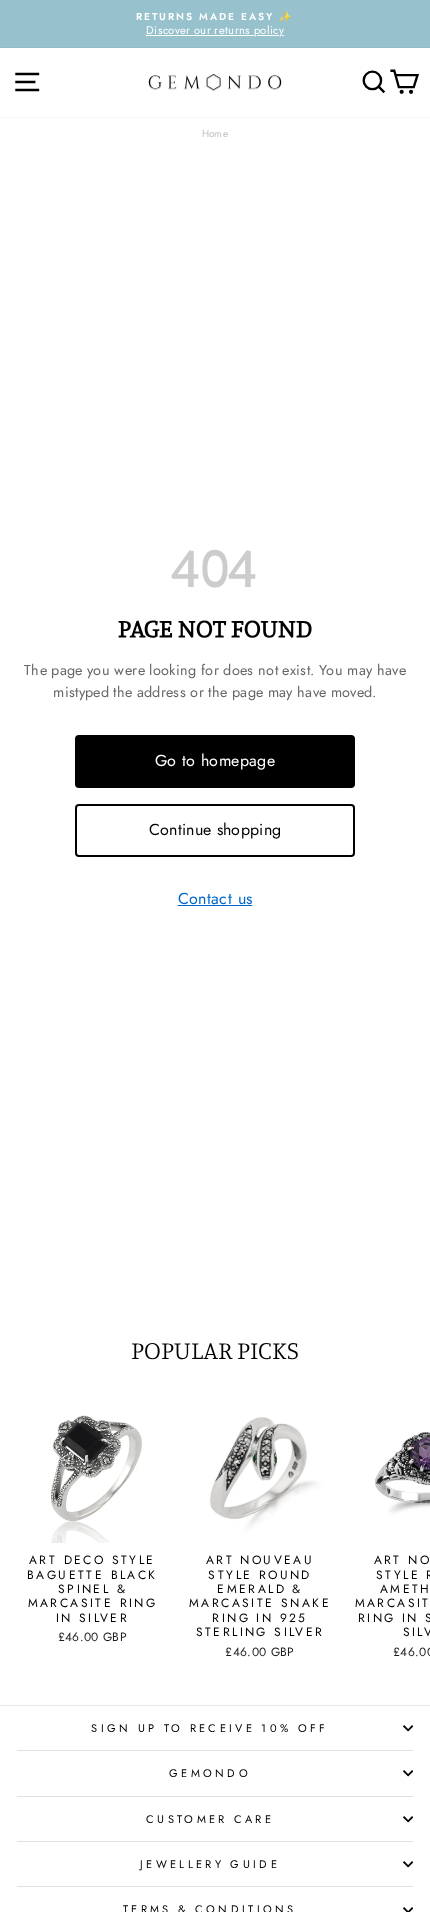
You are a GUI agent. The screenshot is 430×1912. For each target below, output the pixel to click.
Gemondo (210, 1773)
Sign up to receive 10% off (209, 1728)
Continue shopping (215, 829)
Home (215, 133)
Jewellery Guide (210, 1864)
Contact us (215, 899)
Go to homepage (215, 760)
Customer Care (210, 1819)
